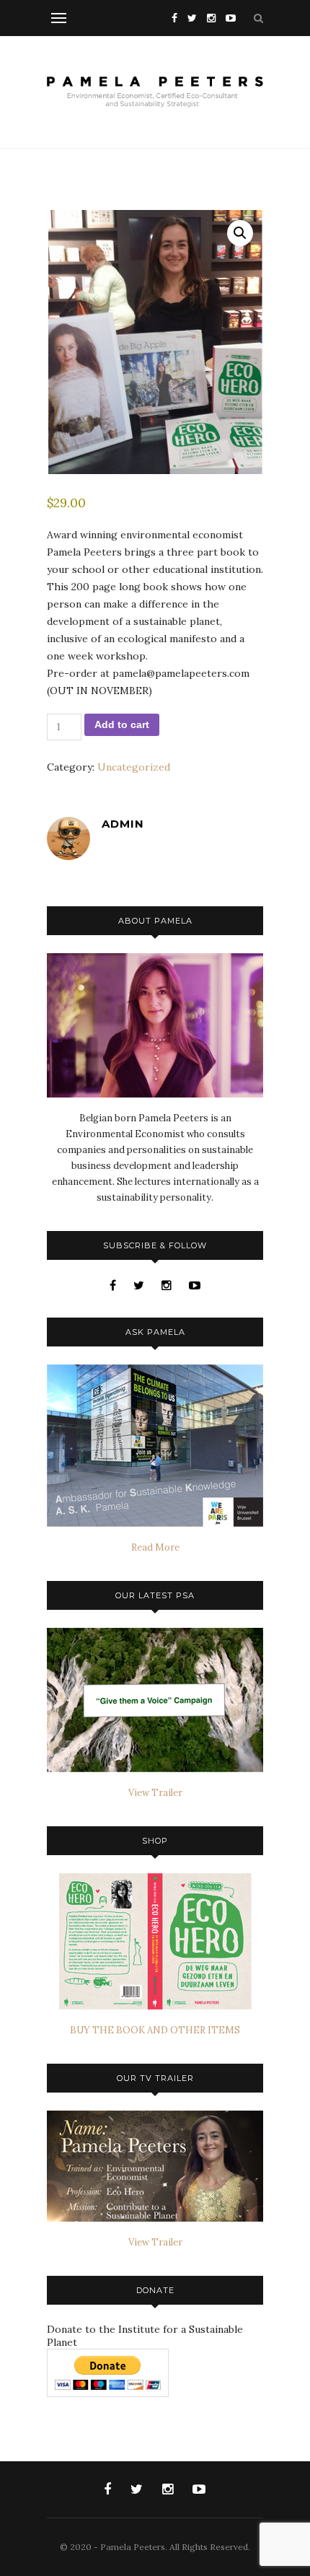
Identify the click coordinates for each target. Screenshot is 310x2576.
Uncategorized (134, 767)
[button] (240, 233)
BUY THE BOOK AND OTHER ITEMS (155, 2030)
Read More (155, 1547)
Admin (123, 824)
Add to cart (122, 724)
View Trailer (155, 1793)
